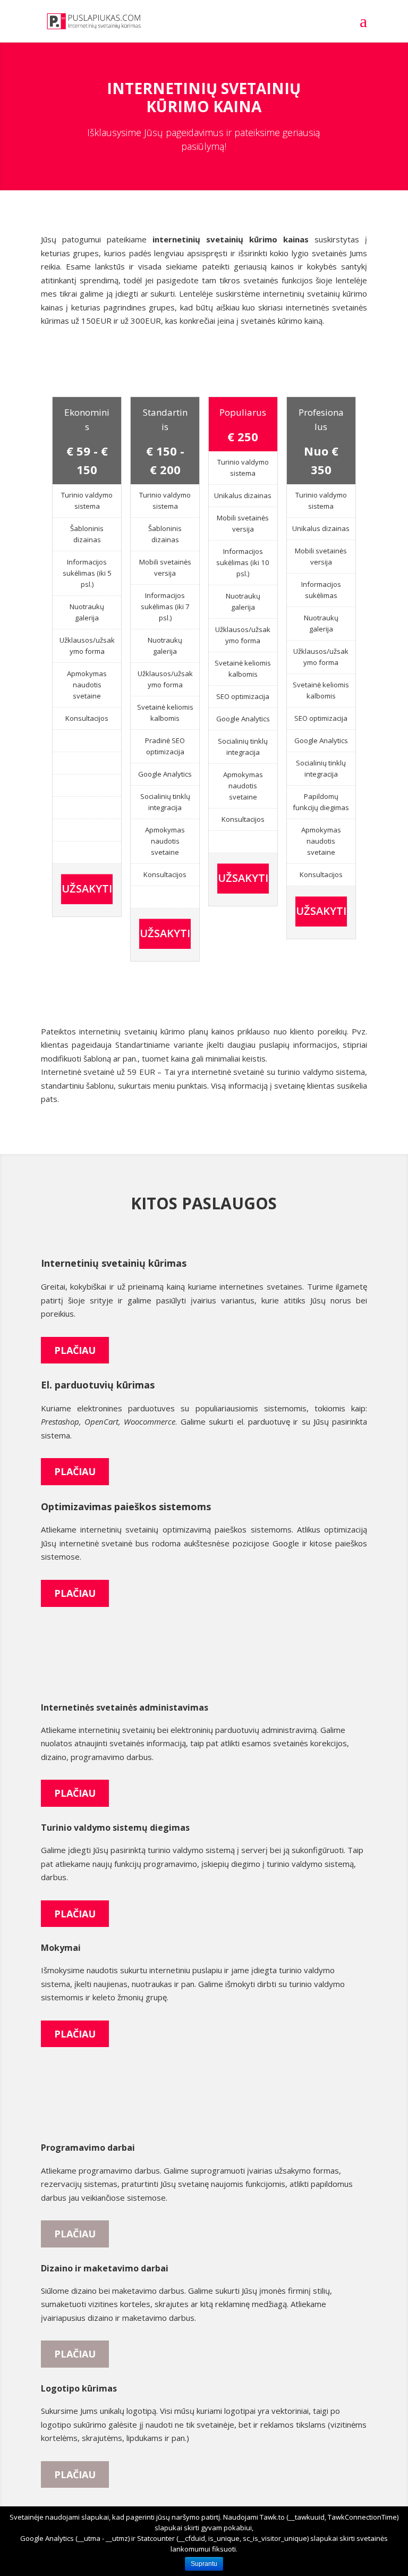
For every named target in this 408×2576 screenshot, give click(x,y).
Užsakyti (87, 889)
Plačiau (75, 1350)
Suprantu (204, 2564)
